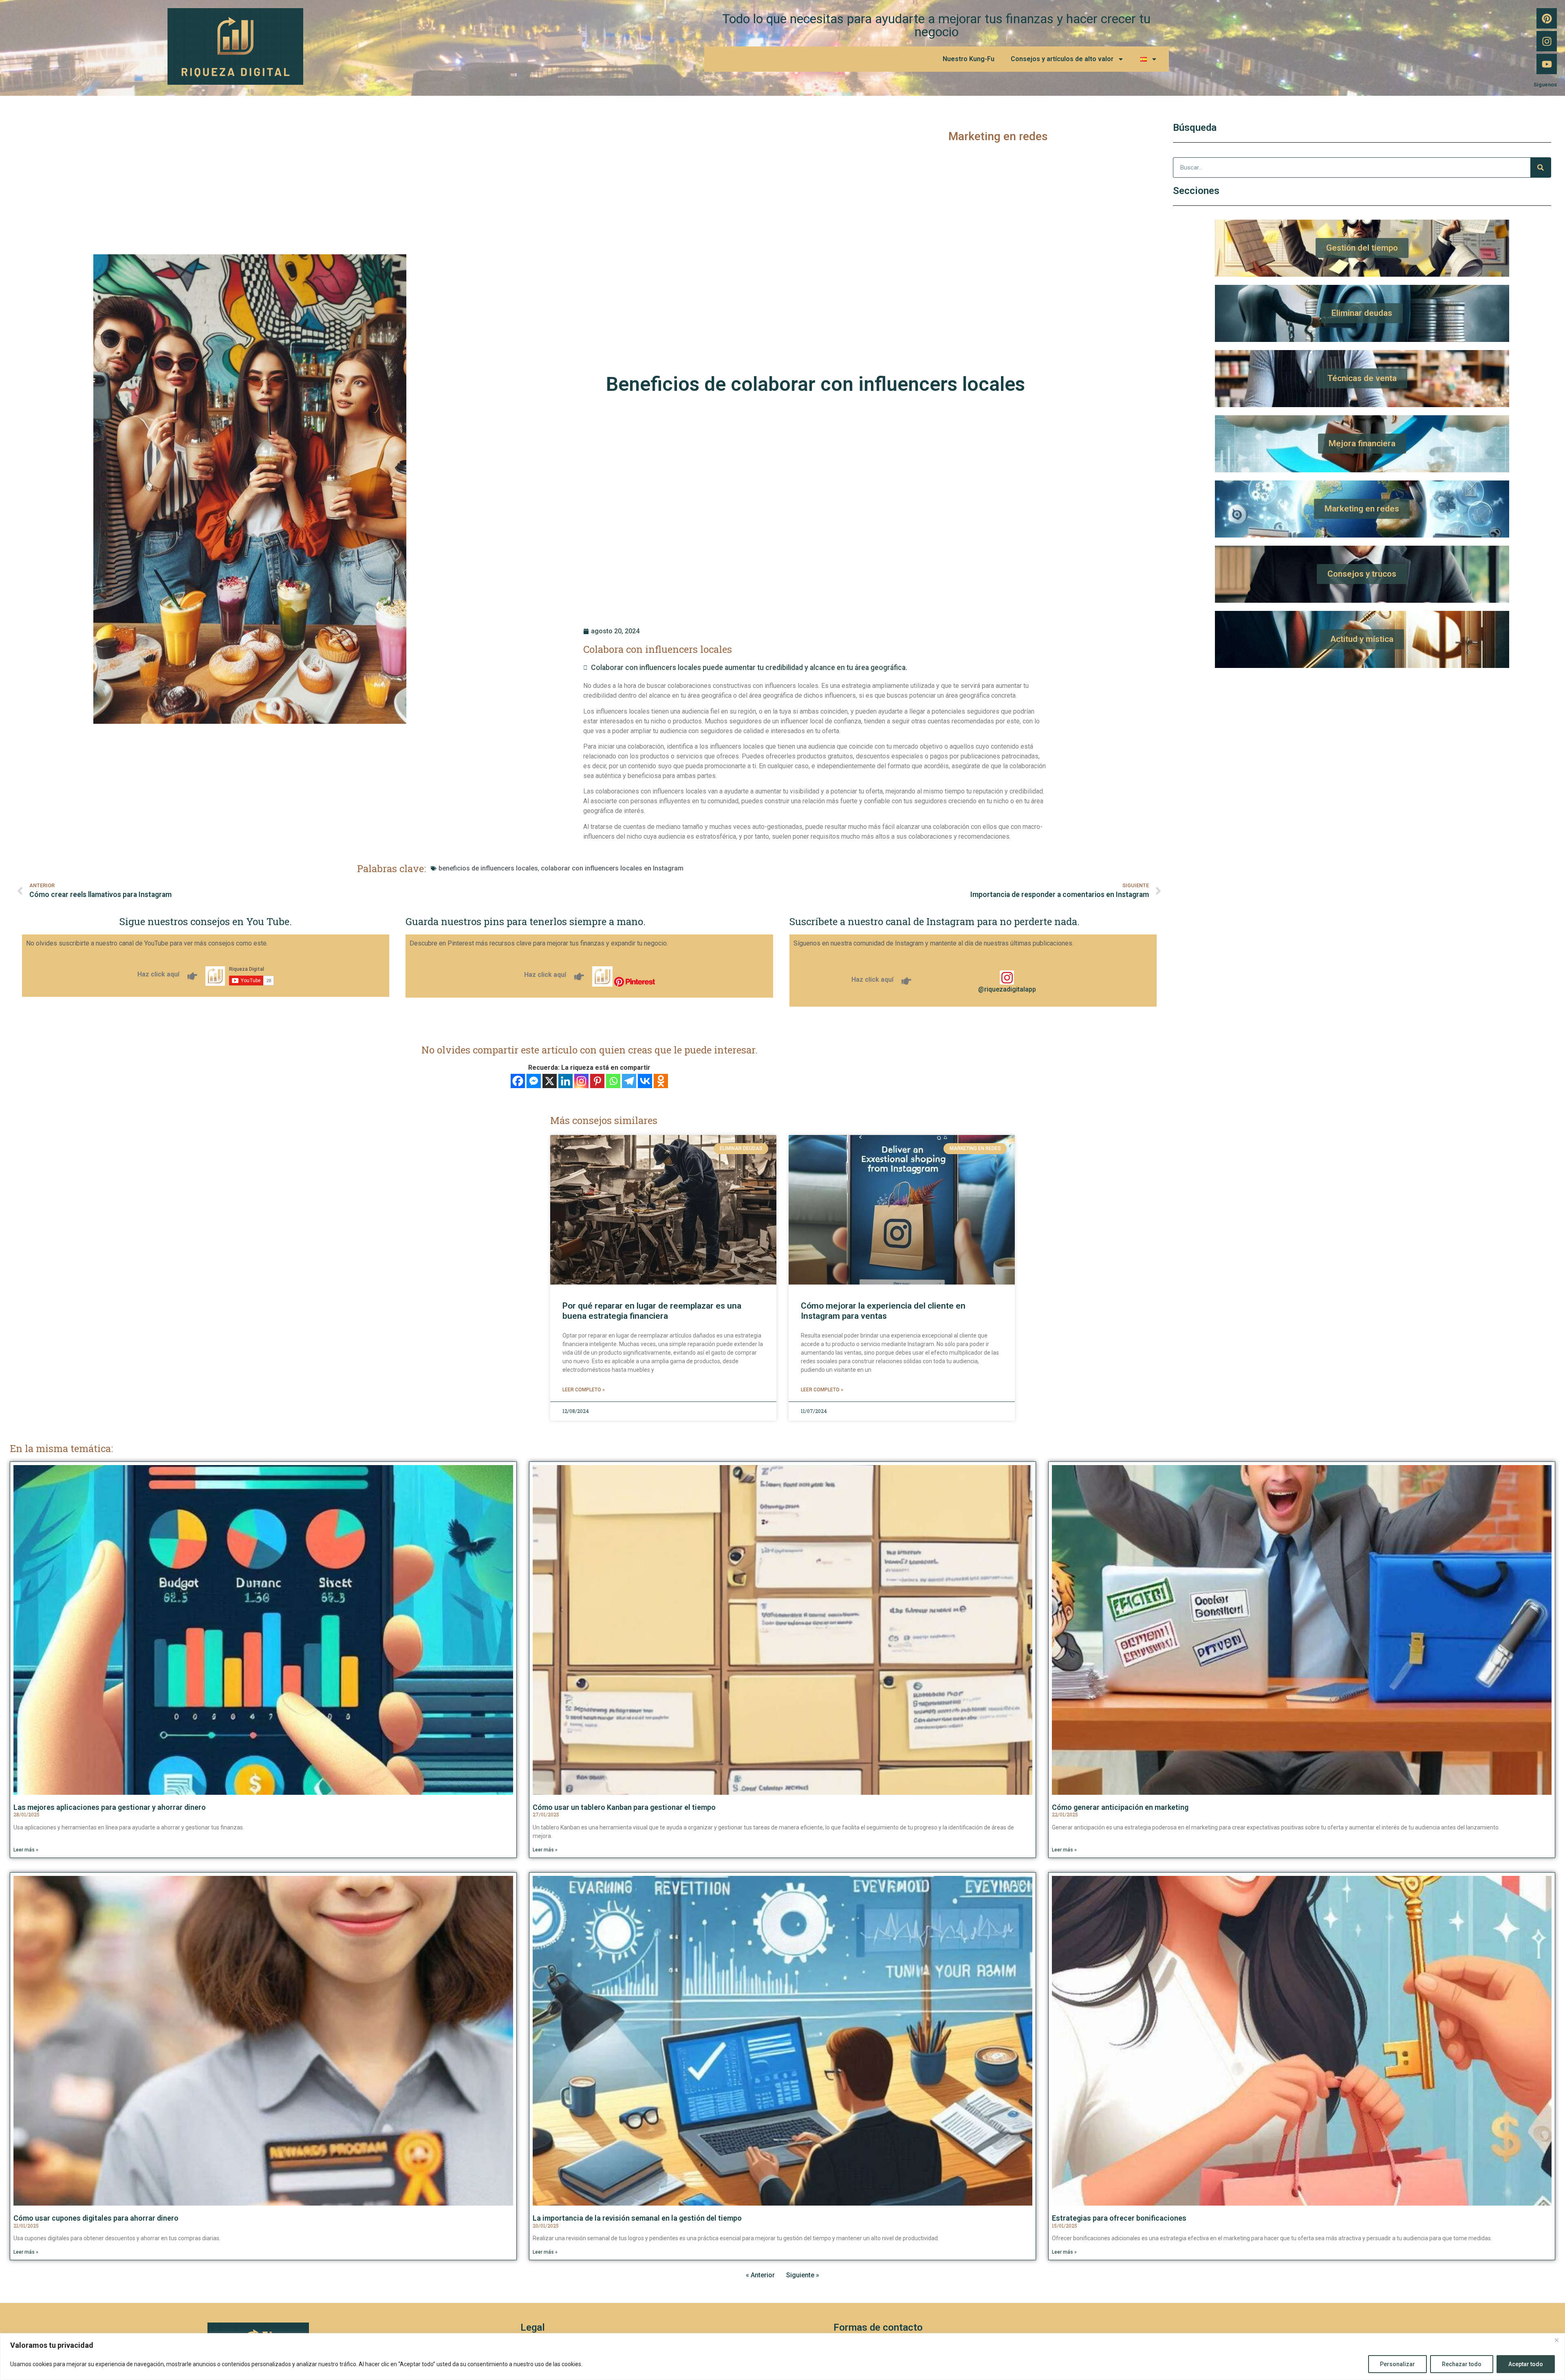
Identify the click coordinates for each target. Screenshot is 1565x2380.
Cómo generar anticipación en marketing (1120, 1807)
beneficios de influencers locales (488, 868)
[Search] (1541, 167)
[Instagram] (1547, 41)
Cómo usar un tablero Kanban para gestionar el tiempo (624, 1807)
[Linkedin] (565, 1081)
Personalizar (1397, 2364)
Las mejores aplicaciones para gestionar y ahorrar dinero (110, 1807)
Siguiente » (803, 2275)
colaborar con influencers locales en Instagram (612, 868)
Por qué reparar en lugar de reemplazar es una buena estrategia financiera (652, 1311)
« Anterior (760, 2275)
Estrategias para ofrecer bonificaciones (1119, 2218)
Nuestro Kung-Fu (969, 59)
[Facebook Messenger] (534, 1081)
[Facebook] (518, 1081)
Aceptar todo (1526, 2364)
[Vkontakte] (645, 1081)
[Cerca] (1556, 2340)
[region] (782, 2357)
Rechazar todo (1462, 2364)
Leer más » (26, 1850)
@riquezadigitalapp (1007, 989)
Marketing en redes (998, 136)
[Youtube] (1547, 64)
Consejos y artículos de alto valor (1062, 59)
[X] (550, 1081)
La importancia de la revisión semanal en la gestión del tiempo (637, 2218)
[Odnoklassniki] (661, 1081)
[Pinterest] (1547, 18)
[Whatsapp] (613, 1081)
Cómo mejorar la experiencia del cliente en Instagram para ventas (883, 1311)
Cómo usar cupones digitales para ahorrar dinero (96, 2218)
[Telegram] (629, 1081)
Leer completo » (584, 1390)
